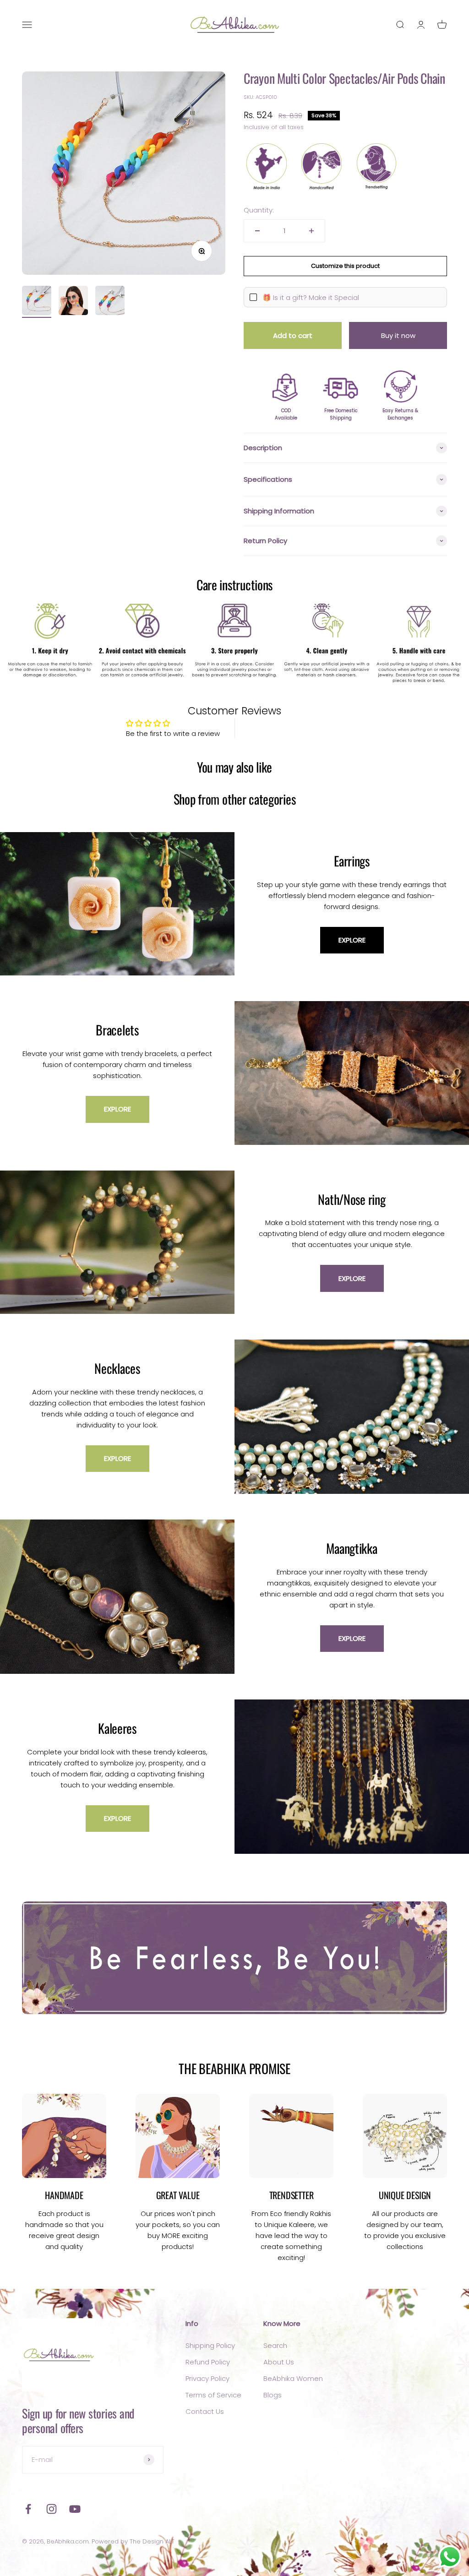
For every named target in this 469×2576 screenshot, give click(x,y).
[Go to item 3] (110, 302)
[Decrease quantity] (257, 231)
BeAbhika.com (68, 2541)
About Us (279, 2362)
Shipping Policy (210, 2345)
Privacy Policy (207, 2378)
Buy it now (398, 335)
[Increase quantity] (311, 231)
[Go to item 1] (37, 302)
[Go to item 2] (73, 302)
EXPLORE (352, 940)
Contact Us (205, 2411)
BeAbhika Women (293, 2378)
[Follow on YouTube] (75, 2509)
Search (275, 2345)
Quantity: (259, 210)
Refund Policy (208, 2362)
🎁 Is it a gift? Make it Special (311, 297)
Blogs (273, 2395)
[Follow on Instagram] (52, 2509)
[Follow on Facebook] (28, 2509)
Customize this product (345, 266)
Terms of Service (213, 2395)
